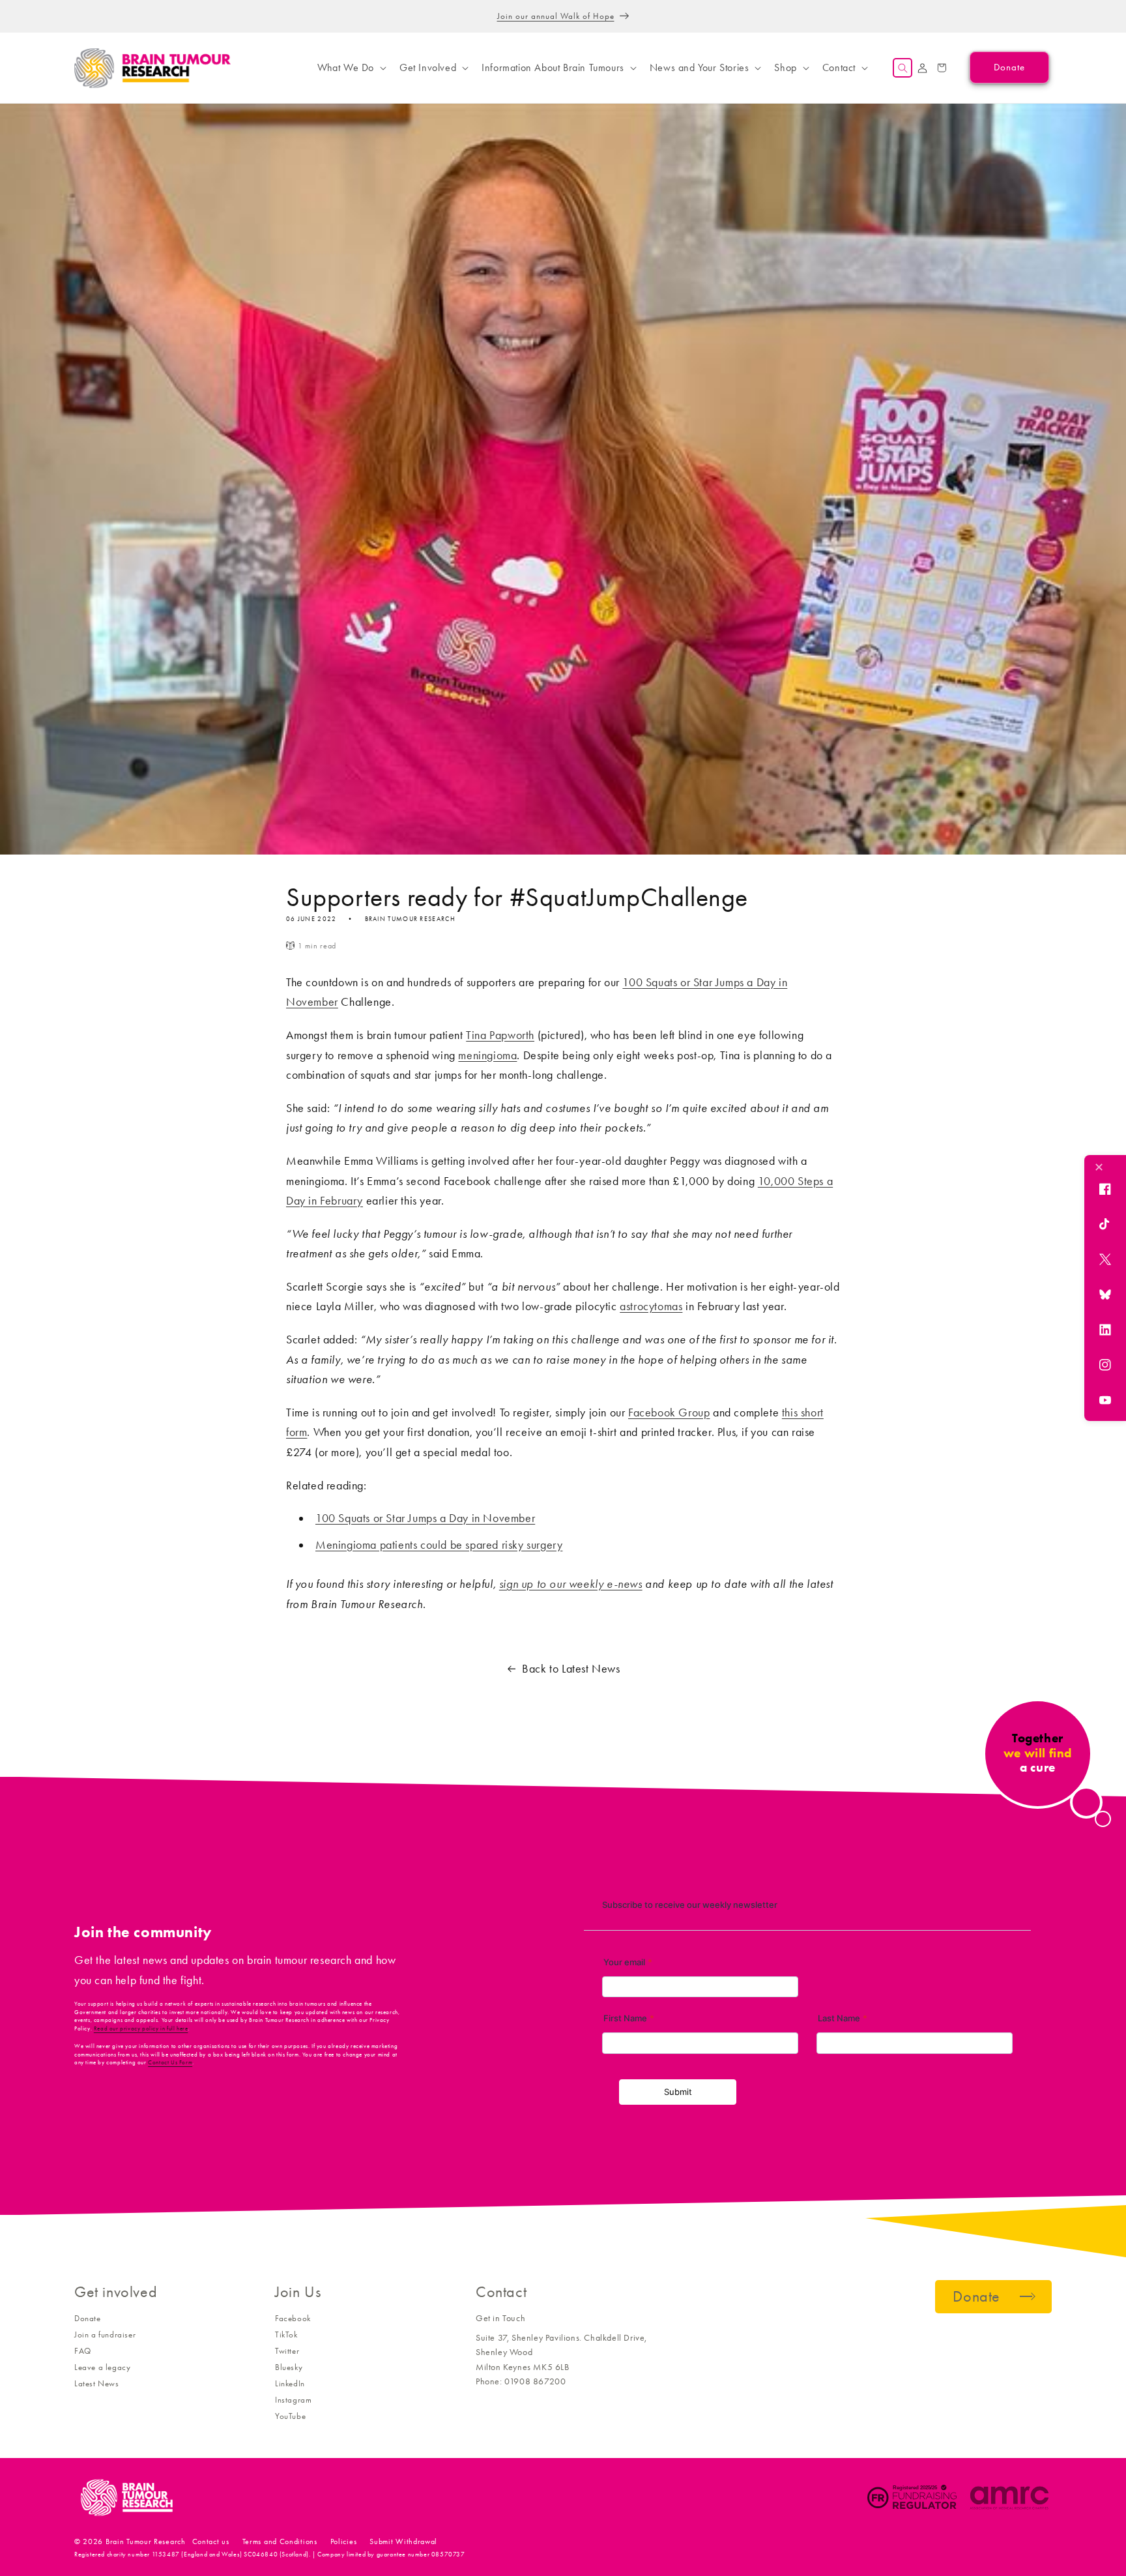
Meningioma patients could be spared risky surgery (439, 1545)
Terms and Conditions (280, 2541)
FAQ (83, 2351)
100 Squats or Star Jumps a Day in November (425, 1518)
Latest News (97, 2383)
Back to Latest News (571, 1669)
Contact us (211, 2541)
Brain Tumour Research (146, 2541)
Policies (344, 2541)
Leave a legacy (102, 2367)
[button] (351, 68)
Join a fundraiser (105, 2334)
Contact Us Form (170, 2062)
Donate (88, 2318)
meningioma (487, 1055)
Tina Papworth (500, 1035)
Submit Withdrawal (403, 2541)
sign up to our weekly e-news (571, 1584)
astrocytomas (651, 1306)
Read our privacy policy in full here (141, 2028)
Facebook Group (669, 1412)
